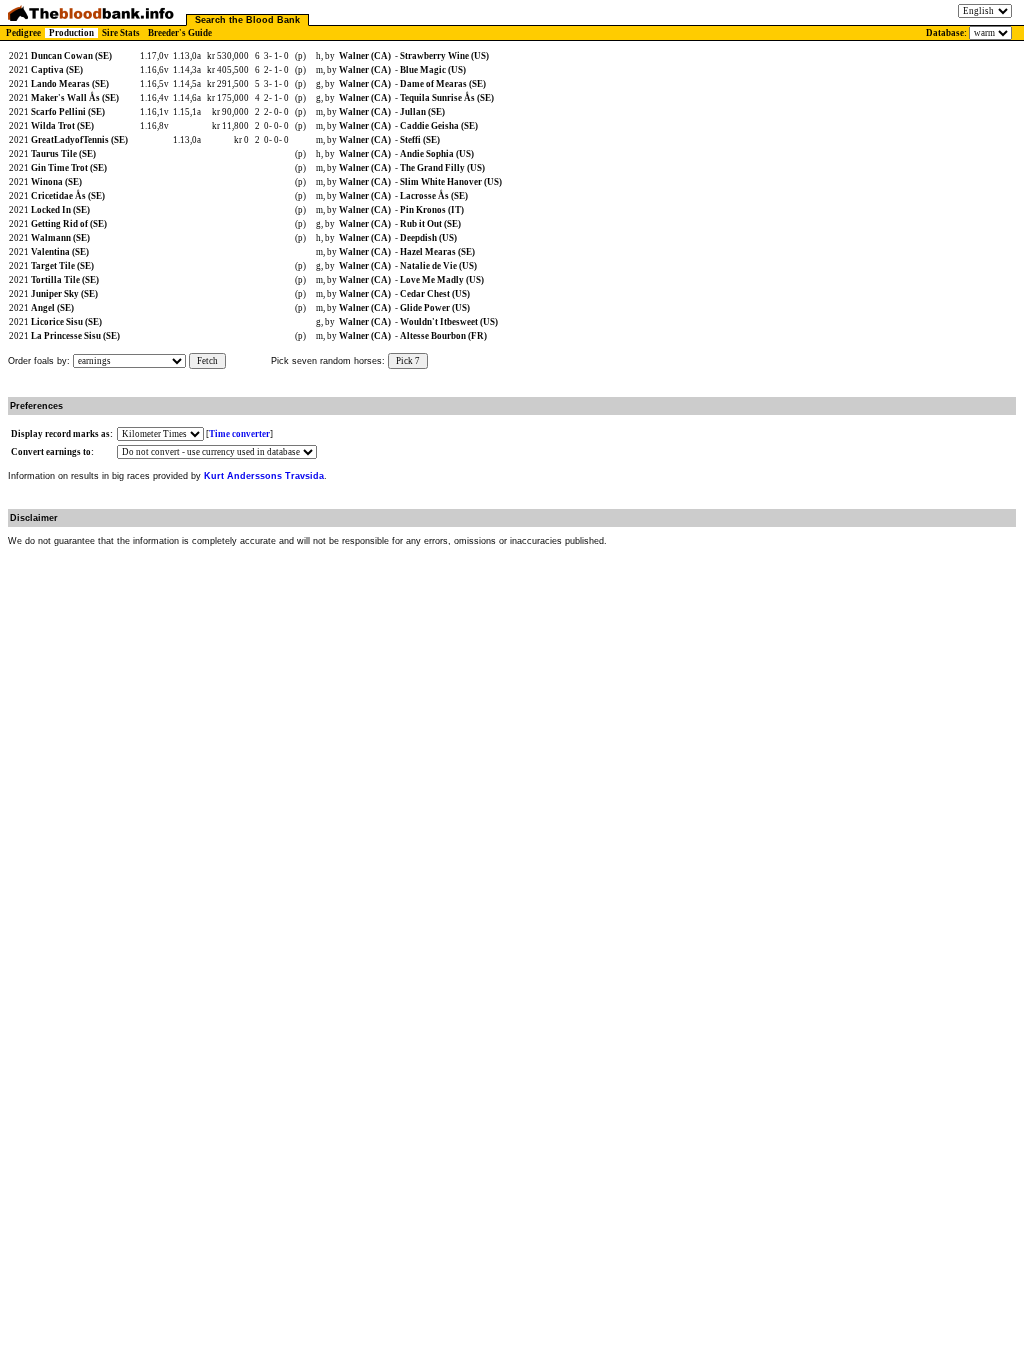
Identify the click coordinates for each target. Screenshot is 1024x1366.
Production (71, 33)
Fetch (207, 361)
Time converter (239, 434)
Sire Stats (121, 33)
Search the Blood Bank (247, 20)
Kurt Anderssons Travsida (264, 476)
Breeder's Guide (180, 33)
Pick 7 (408, 361)
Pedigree (23, 33)
